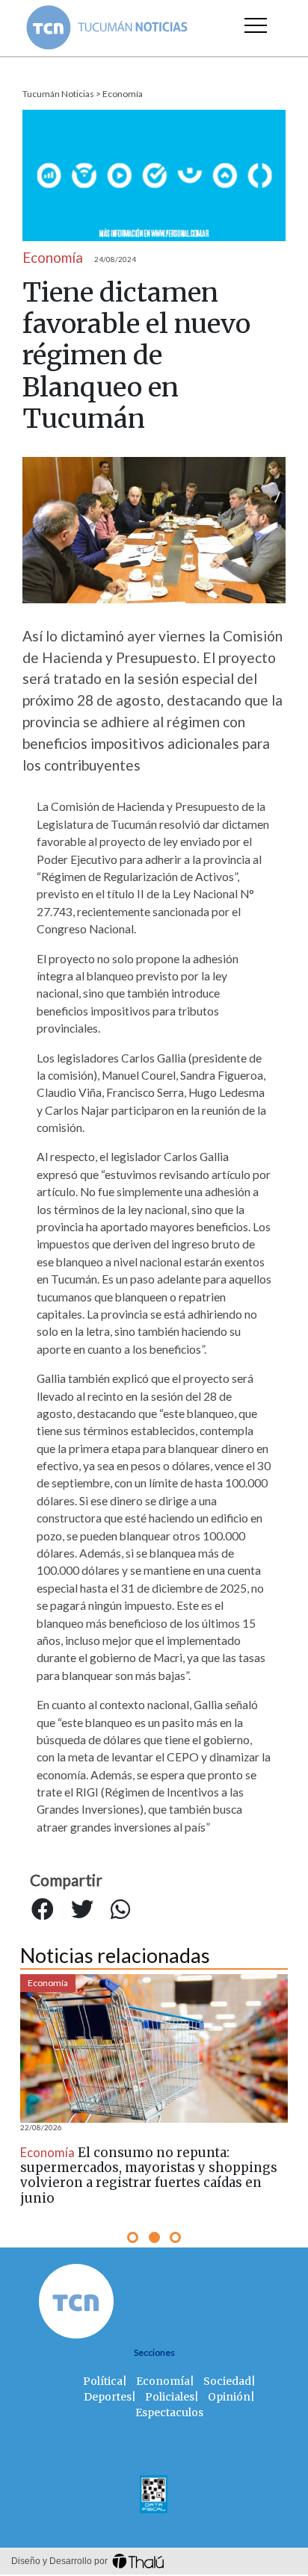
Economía (123, 94)
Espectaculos (169, 2412)
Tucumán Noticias (58, 94)
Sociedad (227, 2381)
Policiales (170, 2397)
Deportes (108, 2397)
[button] (133, 2237)
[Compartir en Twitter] (82, 1909)
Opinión (229, 2397)
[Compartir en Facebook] (43, 1909)
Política (103, 2381)
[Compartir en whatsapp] (120, 1909)
